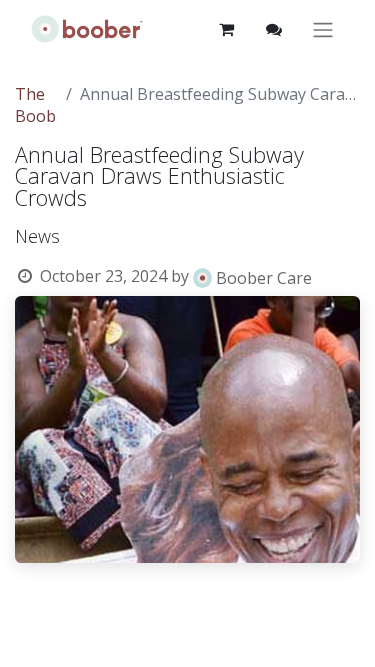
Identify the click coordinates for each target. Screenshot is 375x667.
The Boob (35, 105)
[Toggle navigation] (323, 29)
